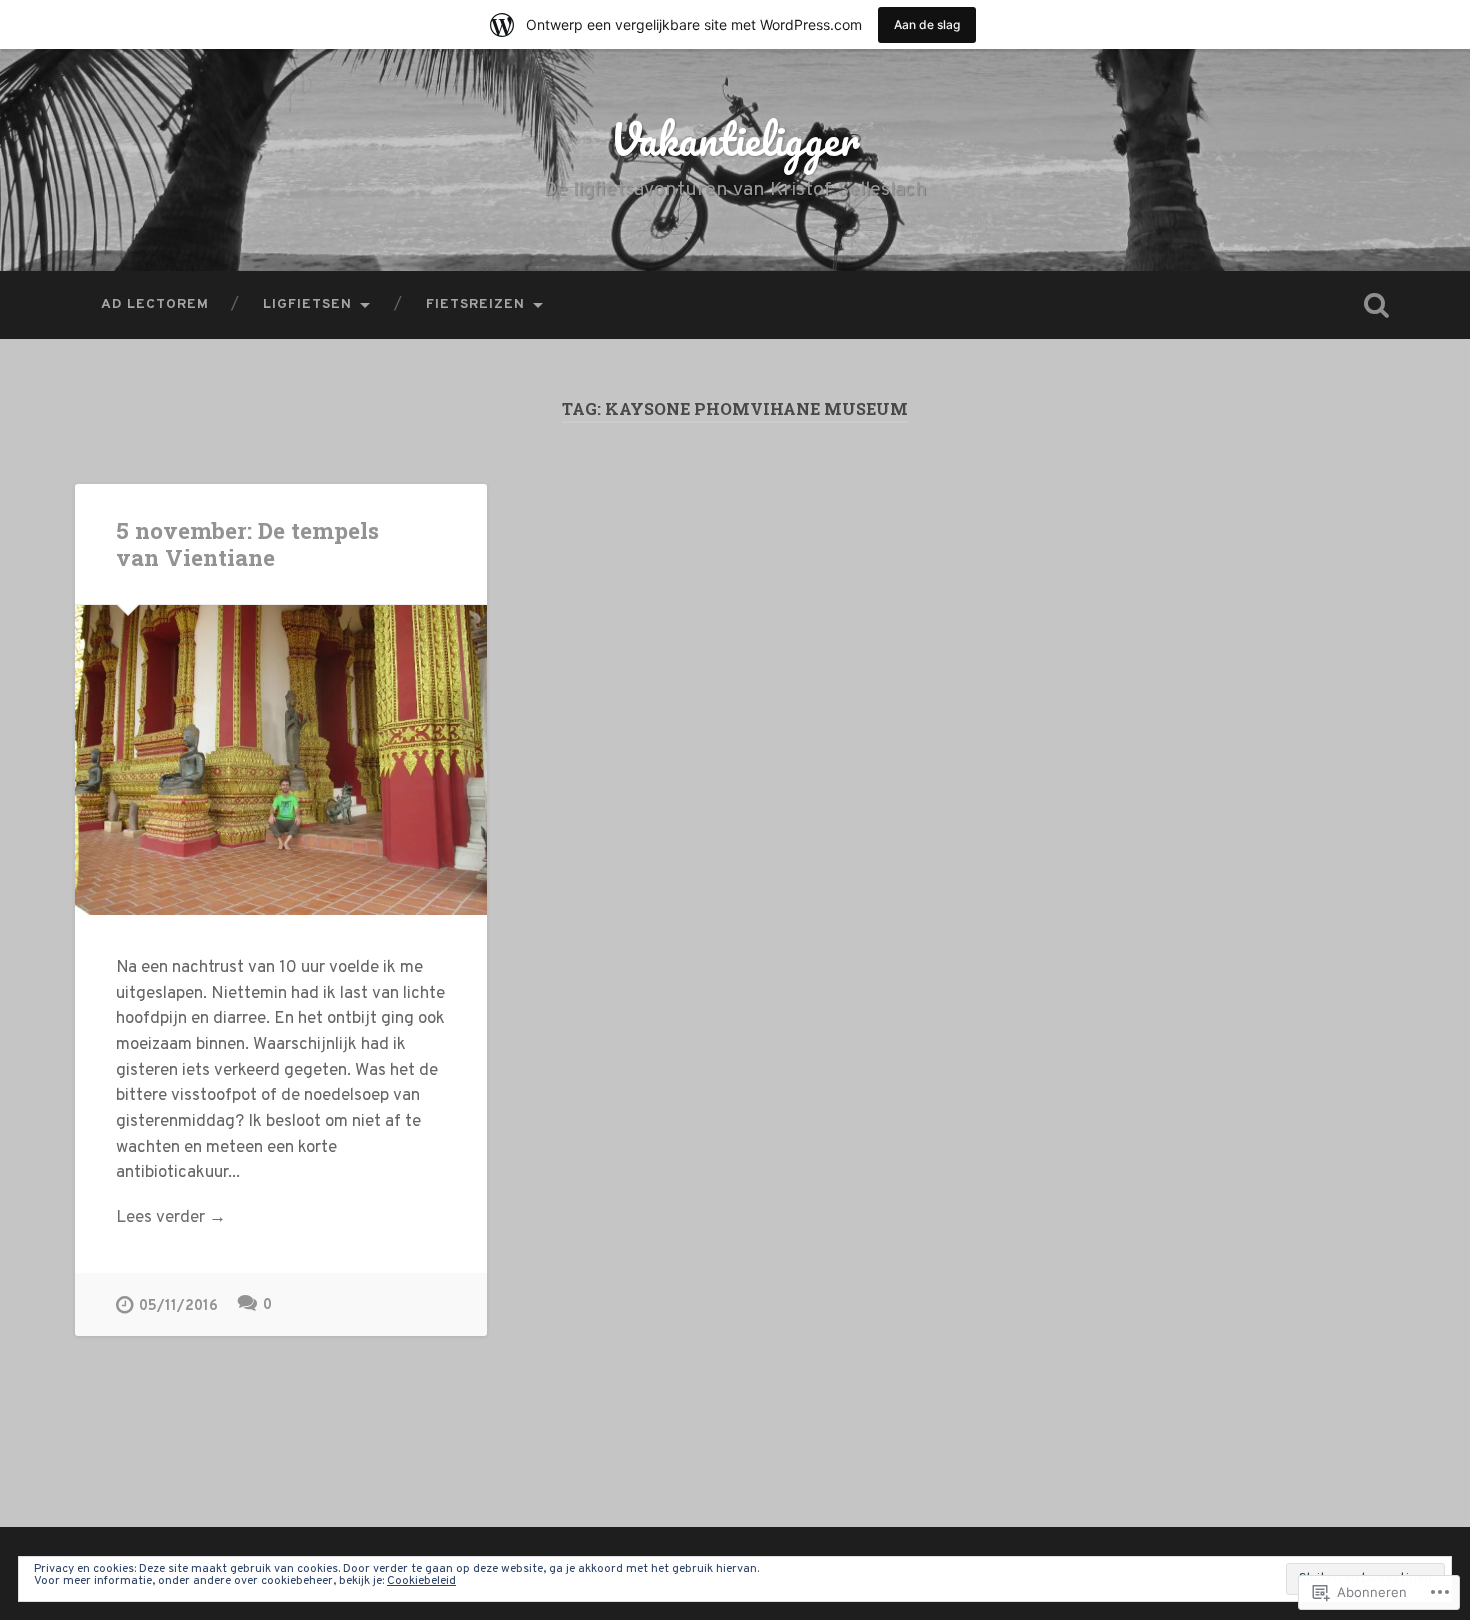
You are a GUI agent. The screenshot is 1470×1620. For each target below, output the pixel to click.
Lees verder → (171, 1218)
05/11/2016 (178, 1306)
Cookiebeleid (421, 1581)
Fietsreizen (475, 304)
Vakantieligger (735, 138)
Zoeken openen (1377, 305)
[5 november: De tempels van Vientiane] (281, 759)
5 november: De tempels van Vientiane (247, 543)
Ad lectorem (155, 304)
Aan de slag (927, 24)
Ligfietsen (307, 304)
